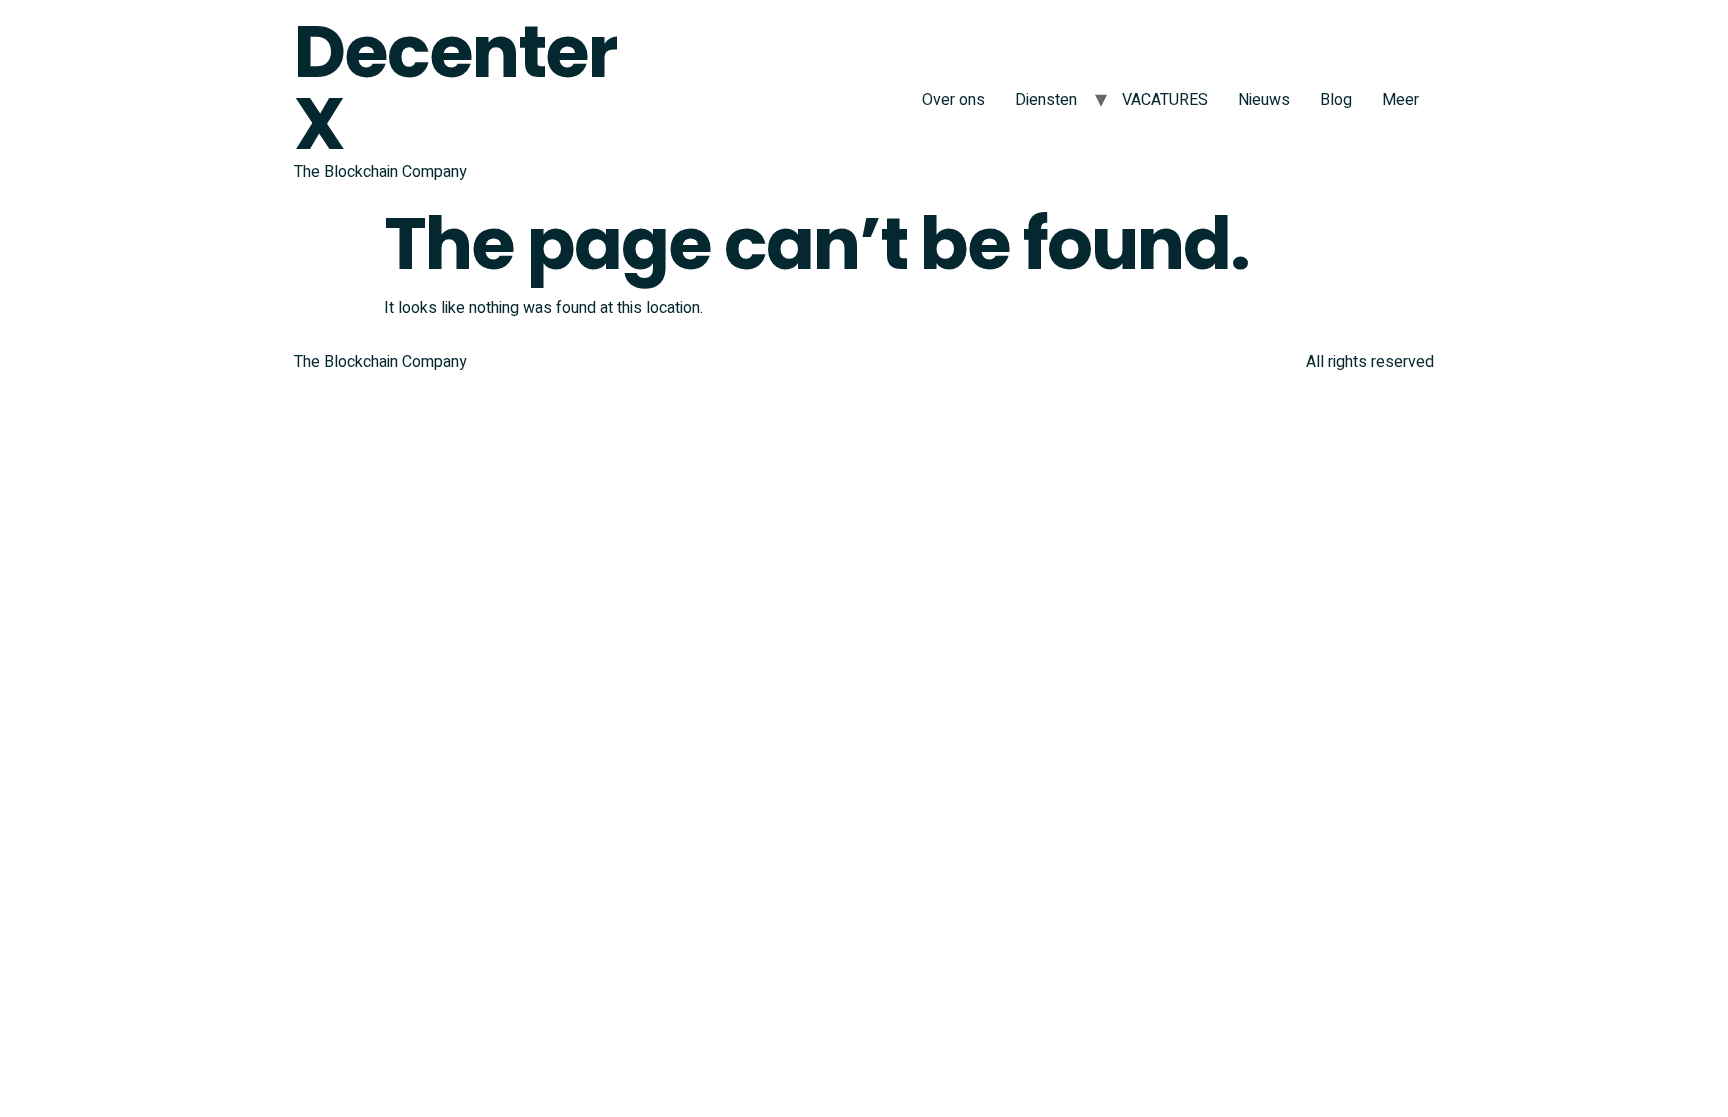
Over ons (953, 100)
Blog (1336, 100)
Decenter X (455, 87)
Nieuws (1264, 100)
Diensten (1046, 100)
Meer (1400, 100)
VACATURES (1165, 100)
